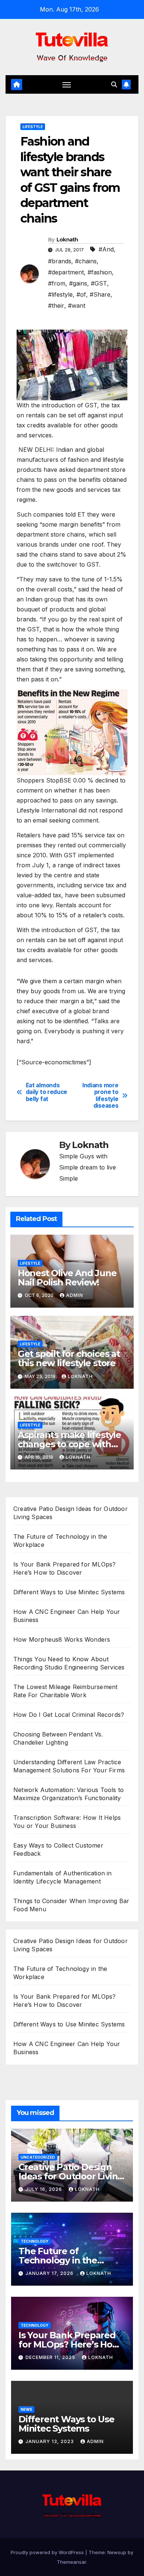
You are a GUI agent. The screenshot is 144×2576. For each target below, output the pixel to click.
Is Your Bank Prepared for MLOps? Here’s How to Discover (69, 2344)
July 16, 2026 (44, 2189)
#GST (99, 283)
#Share (100, 294)
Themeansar (71, 2562)
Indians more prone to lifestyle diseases (100, 1096)
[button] (114, 84)
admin (75, 1295)
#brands (60, 261)
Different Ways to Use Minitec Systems (69, 1592)
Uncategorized (38, 2157)
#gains (78, 283)
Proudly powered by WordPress (48, 2552)
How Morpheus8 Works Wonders (62, 1639)
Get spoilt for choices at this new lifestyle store (69, 1358)
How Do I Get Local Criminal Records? (69, 1715)
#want (77, 306)
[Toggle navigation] (67, 84)
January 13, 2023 (50, 2441)
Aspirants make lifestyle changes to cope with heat (69, 1444)
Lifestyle (33, 127)
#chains (86, 261)
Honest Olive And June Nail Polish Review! (67, 1278)
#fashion (100, 272)
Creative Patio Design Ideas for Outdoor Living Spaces (71, 2176)
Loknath (67, 240)
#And (106, 249)
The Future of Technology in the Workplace (58, 2260)
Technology (35, 2241)
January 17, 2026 (50, 2273)
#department (66, 272)
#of (81, 294)
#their (56, 306)
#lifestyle (60, 294)
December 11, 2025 (51, 2357)
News (26, 2409)
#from (57, 283)
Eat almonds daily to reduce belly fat (47, 1092)
